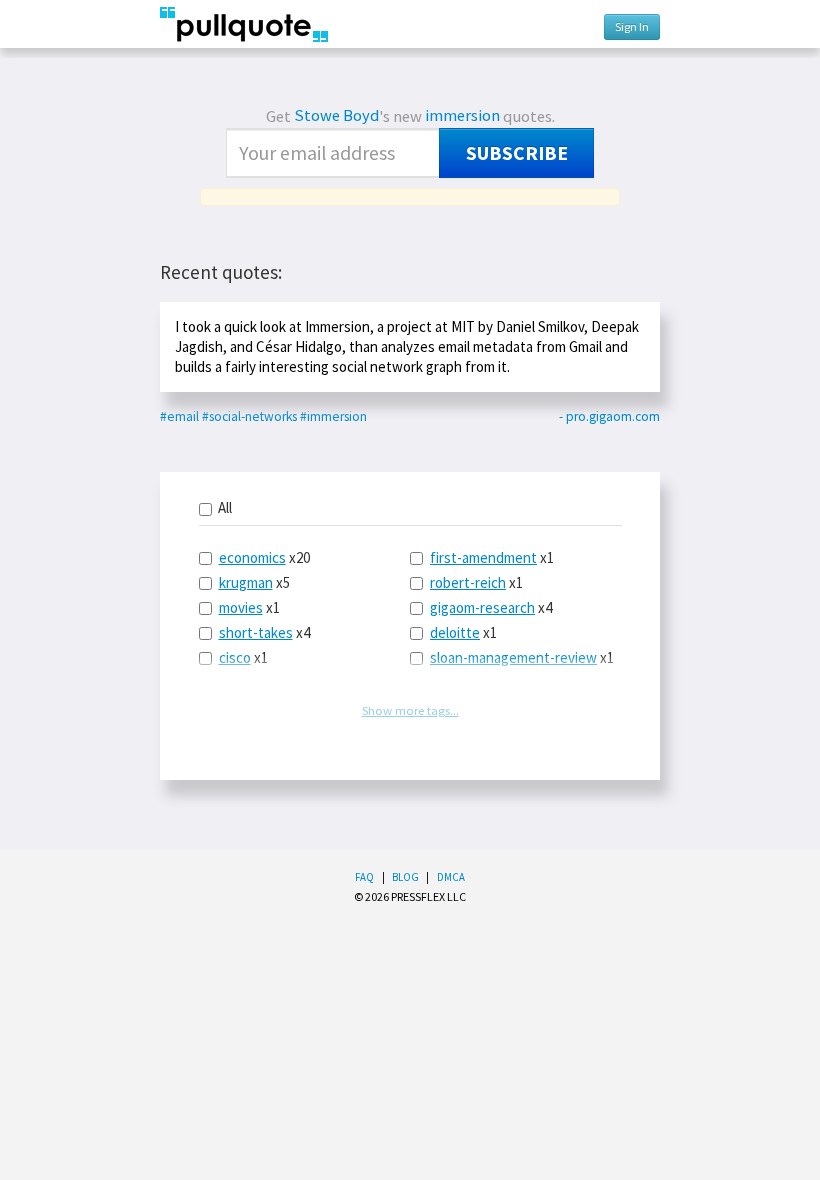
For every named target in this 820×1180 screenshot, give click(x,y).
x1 (249, 607)
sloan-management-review (513, 657)
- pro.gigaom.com (609, 416)
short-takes (256, 632)
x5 (254, 582)
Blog (405, 877)
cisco (235, 657)
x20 (264, 557)
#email (179, 416)
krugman (246, 582)
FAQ (364, 877)
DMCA (451, 877)
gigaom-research (482, 607)
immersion (462, 115)
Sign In (632, 26)
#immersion (333, 416)
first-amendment (483, 557)
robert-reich (468, 582)
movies (241, 607)
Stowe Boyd (336, 115)
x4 (264, 632)
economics (252, 557)
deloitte (455, 632)
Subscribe (517, 153)
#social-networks (249, 416)
